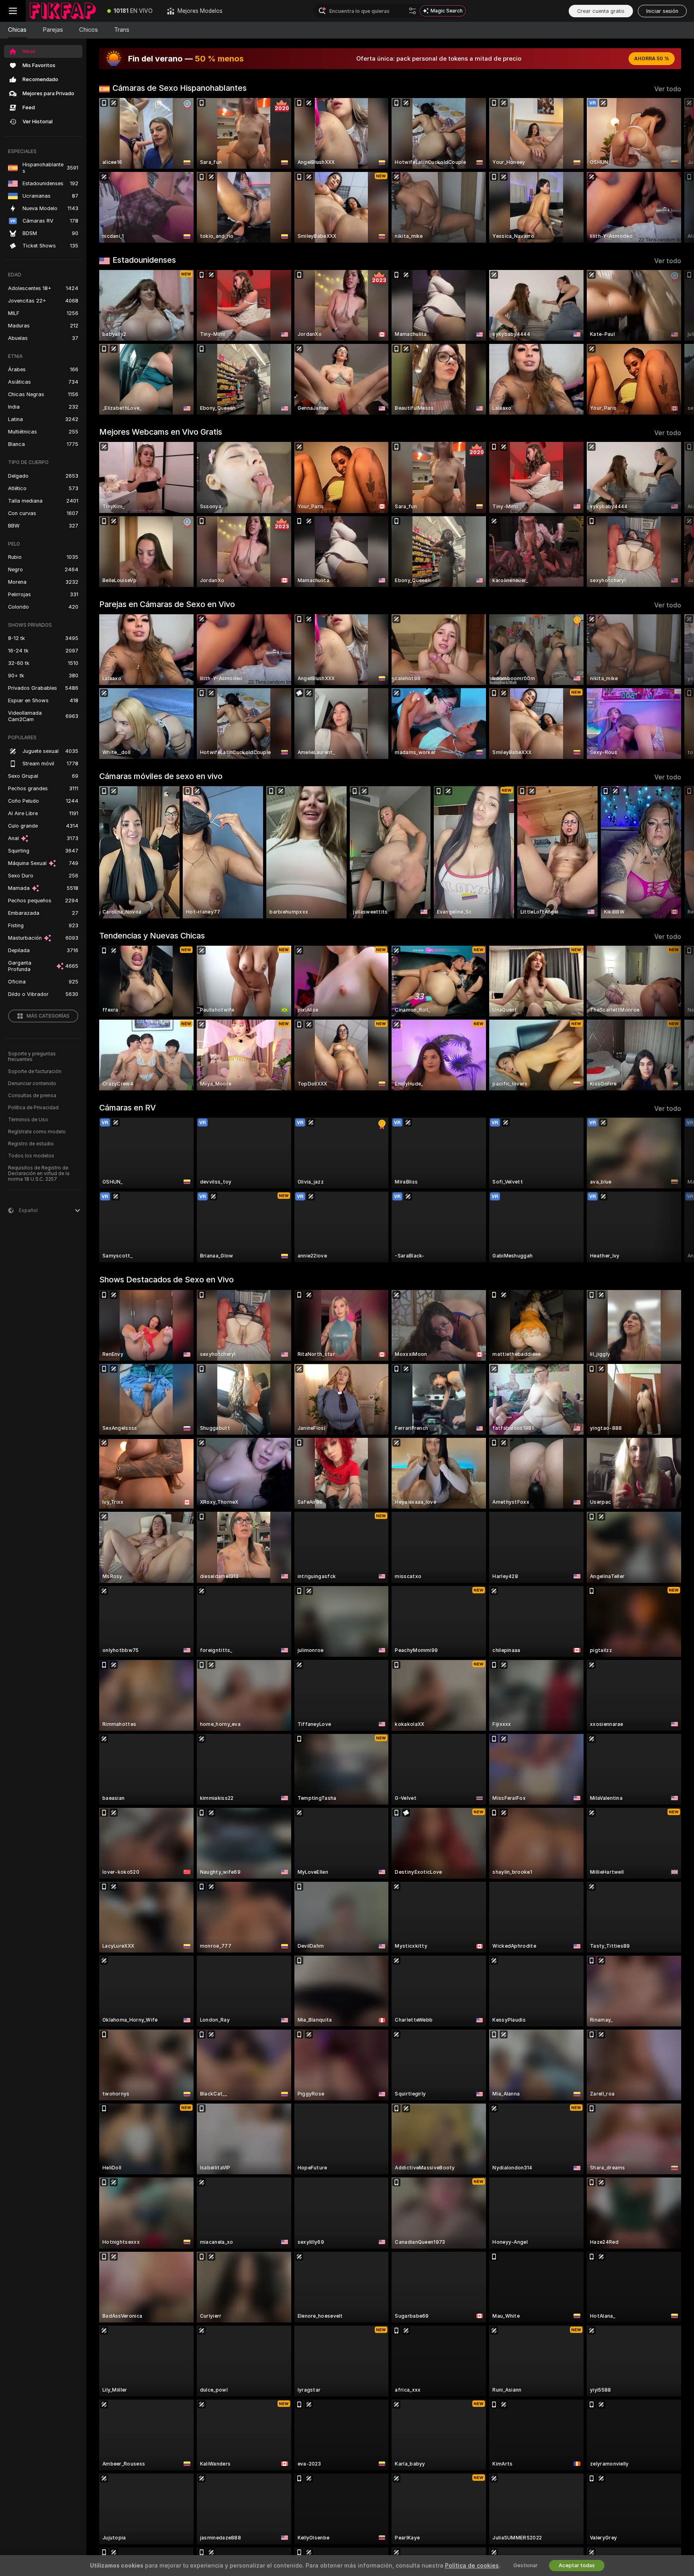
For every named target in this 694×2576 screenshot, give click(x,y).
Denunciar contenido (32, 1084)
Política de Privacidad (33, 1108)
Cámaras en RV (128, 1108)
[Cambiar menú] (13, 11)
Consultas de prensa (32, 1096)
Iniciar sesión (662, 11)
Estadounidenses (144, 260)
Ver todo (668, 89)
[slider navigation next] (674, 170)
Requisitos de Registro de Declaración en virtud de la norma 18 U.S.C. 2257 (39, 1174)
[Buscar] (412, 11)
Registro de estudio (31, 1144)
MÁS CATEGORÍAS (48, 1016)
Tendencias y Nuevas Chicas (152, 936)
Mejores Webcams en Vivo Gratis (161, 432)
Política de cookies (472, 2566)
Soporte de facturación (35, 1071)
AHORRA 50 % (652, 59)
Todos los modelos (31, 1156)
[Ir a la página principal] (63, 11)
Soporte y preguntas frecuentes (32, 1057)
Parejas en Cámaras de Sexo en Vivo (167, 604)
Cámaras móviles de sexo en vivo (161, 776)
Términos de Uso (28, 1120)
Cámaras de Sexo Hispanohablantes (180, 88)
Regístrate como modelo (37, 1132)
